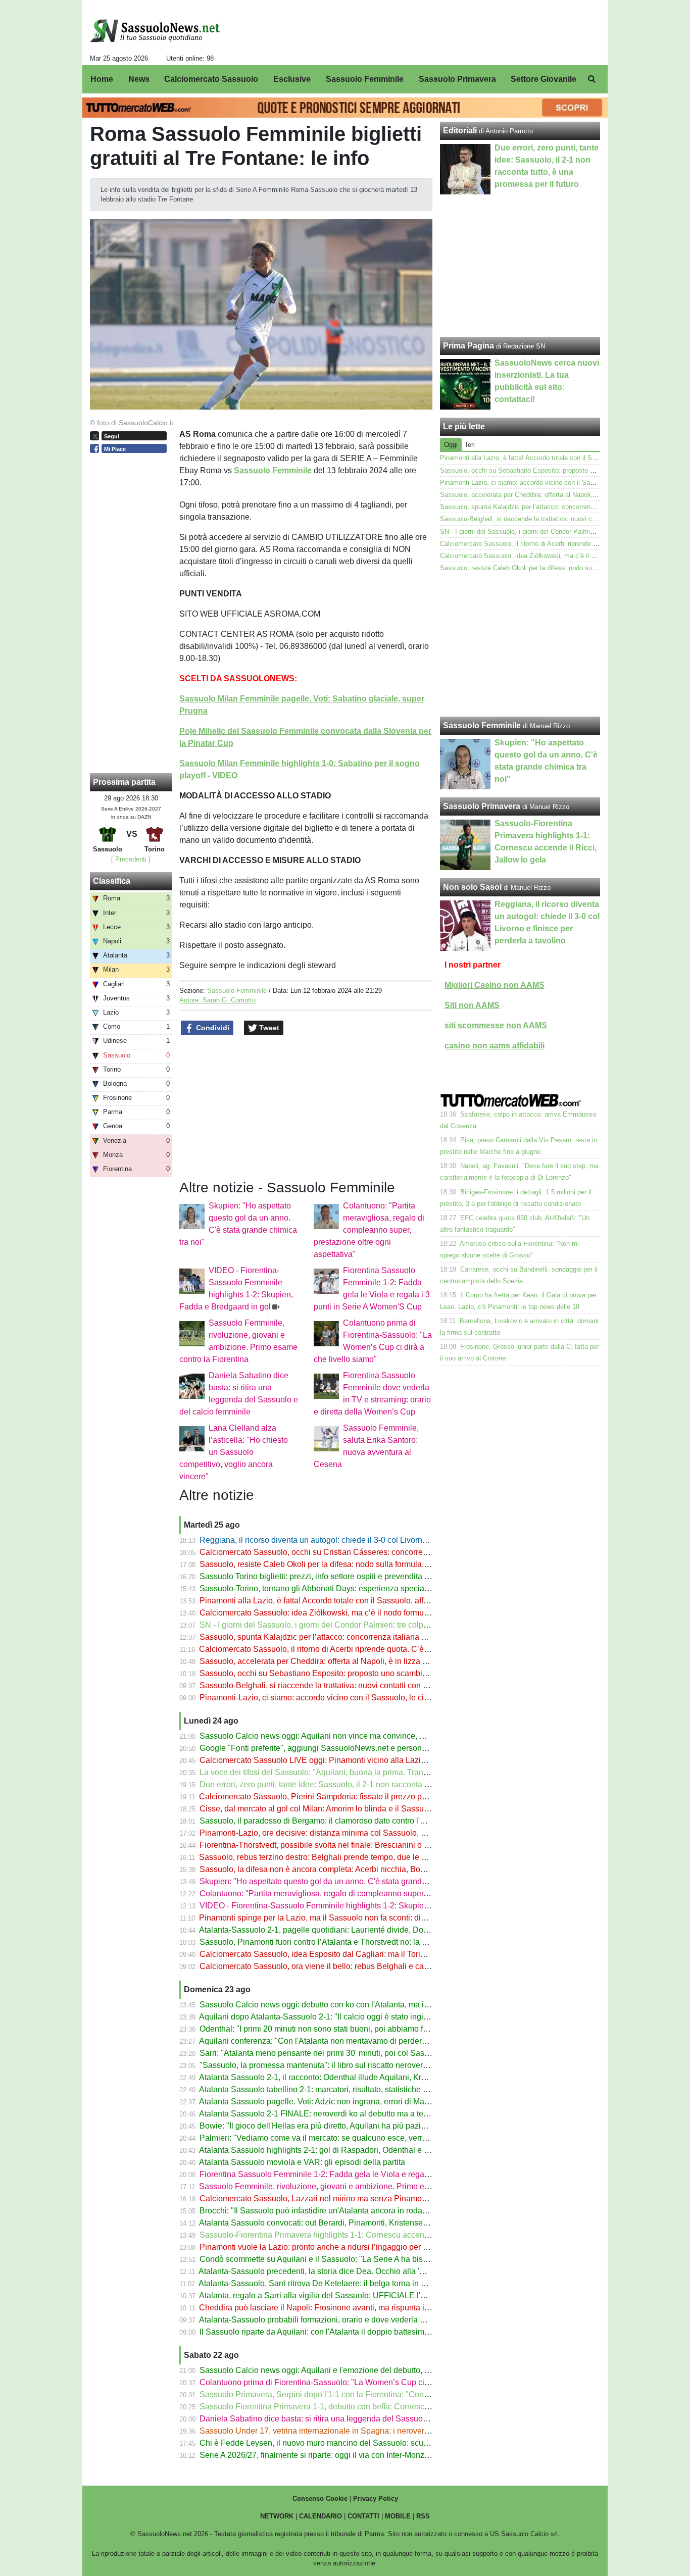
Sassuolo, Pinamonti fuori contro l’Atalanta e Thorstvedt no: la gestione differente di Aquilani (364, 1942)
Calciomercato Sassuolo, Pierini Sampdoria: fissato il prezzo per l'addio (327, 1797)
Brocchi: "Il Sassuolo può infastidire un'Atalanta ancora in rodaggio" (320, 2211)
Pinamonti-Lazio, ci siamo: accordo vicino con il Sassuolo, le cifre (316, 1698)
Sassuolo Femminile (237, 991)
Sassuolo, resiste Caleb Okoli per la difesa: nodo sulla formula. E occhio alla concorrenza (359, 1564)
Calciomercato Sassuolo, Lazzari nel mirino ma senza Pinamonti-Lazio (326, 2199)
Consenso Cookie (320, 2498)
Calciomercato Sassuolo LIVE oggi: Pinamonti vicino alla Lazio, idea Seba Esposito (350, 1760)
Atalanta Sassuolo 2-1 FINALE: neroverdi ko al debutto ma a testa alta (324, 2114)
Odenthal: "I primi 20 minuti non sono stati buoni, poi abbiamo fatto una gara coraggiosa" (357, 2029)
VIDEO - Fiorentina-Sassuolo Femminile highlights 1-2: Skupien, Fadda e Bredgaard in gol (362, 1906)
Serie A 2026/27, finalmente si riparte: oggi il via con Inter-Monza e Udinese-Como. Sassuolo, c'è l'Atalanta (389, 2455)
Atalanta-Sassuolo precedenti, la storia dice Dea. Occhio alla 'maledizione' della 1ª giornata (362, 2271)
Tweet (268, 1028)
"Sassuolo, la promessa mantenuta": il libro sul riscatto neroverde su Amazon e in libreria (358, 2065)
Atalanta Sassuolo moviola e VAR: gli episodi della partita (302, 2162)
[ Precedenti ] (131, 859)
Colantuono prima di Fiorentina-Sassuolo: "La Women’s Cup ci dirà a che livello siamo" (356, 2382)
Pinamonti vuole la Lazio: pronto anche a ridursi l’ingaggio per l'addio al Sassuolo (345, 2247)
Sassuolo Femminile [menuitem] (365, 79)
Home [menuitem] (102, 79)
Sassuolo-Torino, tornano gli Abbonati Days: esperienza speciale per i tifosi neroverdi (351, 1588)
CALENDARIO (321, 2516)
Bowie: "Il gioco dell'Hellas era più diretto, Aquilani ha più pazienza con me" (335, 2126)
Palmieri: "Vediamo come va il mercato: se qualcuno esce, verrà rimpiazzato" (336, 2138)
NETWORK (277, 2516)
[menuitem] (592, 79)
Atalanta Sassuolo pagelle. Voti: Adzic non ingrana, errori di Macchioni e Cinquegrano (352, 2102)
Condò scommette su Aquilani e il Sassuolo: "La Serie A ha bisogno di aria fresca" (346, 2259)
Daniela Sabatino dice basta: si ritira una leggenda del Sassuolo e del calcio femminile (354, 2419)
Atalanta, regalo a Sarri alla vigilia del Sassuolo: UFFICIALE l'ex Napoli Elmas (339, 2295)
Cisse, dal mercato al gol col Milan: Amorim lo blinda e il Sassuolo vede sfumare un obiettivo (364, 1809)
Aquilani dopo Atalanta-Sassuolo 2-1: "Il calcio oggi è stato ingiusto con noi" (334, 2017)
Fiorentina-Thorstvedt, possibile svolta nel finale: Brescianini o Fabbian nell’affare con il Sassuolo (374, 1845)
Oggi (451, 445)
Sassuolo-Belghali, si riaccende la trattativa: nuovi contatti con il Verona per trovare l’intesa (361, 1685)
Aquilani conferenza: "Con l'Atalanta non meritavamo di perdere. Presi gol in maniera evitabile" (368, 2041)
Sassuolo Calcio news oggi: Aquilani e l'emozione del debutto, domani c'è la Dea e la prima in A (371, 2370)
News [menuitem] (139, 79)
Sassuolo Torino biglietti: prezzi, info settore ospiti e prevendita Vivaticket (329, 1576)
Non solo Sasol (472, 887)
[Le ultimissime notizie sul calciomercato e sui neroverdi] (155, 31)
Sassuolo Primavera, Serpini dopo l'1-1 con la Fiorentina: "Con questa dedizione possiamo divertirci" (380, 2394)
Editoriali (460, 131)
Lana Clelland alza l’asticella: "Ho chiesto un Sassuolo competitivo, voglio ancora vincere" (234, 1452)
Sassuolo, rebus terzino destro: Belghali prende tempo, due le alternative (329, 1857)
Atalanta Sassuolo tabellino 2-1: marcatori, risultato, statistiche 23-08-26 (327, 2089)
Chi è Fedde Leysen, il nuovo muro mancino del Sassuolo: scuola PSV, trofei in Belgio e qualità (370, 2443)
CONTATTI (363, 2516)
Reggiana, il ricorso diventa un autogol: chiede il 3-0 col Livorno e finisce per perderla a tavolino (370, 1540)
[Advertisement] (520, 645)
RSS (423, 2516)
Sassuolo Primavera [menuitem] (457, 79)
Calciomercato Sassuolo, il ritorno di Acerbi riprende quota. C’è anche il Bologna (343, 1649)
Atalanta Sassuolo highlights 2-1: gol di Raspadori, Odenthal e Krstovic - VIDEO (342, 2150)
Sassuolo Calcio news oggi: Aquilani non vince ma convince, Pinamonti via (334, 1736)
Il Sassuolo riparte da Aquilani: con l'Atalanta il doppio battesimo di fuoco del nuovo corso (359, 2332)
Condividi (212, 1028)
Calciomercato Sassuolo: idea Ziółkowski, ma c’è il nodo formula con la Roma (339, 1613)
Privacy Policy (376, 2498)
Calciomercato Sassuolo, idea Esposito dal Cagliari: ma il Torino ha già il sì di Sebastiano (359, 1954)
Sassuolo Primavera (482, 806)
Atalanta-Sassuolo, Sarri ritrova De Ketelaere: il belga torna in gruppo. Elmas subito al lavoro (364, 2283)
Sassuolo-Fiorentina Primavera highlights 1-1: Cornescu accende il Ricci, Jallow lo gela (356, 2235)
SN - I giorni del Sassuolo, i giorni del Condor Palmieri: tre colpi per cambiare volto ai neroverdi (369, 1625)
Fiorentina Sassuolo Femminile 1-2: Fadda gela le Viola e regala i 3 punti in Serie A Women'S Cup (376, 2174)
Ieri (470, 445)
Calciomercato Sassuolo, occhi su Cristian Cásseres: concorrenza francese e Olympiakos (360, 1552)
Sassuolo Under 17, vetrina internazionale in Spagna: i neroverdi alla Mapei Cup (343, 2431)
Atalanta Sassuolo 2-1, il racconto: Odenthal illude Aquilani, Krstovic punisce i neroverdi (356, 2077)
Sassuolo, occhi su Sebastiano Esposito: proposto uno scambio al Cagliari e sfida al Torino (362, 1673)
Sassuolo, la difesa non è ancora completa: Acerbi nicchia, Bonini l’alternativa (338, 1869)
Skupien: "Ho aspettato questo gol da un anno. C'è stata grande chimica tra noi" (341, 1881)
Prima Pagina (469, 346)
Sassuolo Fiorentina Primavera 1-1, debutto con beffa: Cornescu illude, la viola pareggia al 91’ (368, 2407)
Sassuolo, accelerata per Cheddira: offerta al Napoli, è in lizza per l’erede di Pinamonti (354, 1661)
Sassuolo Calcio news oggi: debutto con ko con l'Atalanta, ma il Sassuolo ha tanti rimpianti (361, 2005)
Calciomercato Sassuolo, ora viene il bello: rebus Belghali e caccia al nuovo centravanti (356, 1966)
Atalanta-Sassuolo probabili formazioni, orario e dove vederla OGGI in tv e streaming (350, 2320)
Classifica (112, 881)
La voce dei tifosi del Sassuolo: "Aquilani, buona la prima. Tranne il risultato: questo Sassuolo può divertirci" (392, 1772)
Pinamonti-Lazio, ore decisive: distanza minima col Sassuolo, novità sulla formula (345, 1833)
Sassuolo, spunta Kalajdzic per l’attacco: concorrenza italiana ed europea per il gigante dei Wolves (376, 1637)
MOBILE (398, 2516)
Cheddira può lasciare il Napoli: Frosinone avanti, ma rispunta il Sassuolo (331, 2308)
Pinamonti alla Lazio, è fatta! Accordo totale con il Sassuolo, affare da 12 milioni (341, 1601)
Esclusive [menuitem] (292, 79)
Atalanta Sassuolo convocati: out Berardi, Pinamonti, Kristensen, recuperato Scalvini (350, 2223)
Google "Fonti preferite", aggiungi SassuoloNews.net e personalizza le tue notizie (345, 1748)
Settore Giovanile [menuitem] (544, 79)
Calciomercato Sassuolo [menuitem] (211, 79)
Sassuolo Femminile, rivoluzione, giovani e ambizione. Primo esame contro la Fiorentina (357, 2186)
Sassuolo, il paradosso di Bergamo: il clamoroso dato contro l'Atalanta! (326, 1821)
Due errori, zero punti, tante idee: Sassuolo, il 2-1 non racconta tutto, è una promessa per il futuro (371, 1784)
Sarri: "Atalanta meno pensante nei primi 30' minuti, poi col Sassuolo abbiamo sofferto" (354, 2053)
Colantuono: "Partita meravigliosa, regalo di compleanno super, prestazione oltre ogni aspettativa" (369, 1230)
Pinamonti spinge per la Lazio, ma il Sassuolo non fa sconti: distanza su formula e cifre (353, 1918)
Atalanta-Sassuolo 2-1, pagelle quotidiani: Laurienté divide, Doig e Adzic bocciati (343, 1930)
